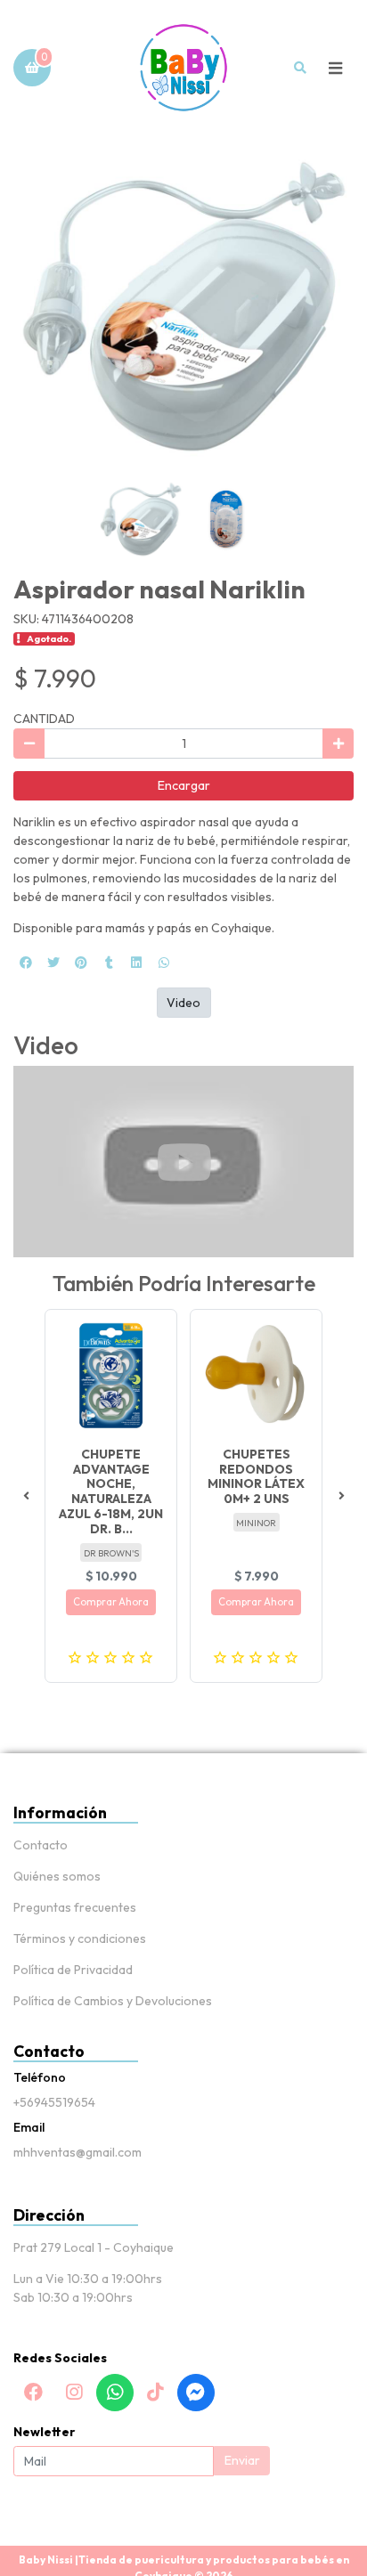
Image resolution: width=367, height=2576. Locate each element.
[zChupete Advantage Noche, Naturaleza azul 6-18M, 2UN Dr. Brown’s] (111, 1375)
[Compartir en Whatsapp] (164, 963)
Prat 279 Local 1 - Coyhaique (94, 2247)
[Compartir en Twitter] (53, 963)
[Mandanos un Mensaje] (196, 2393)
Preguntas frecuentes (75, 1907)
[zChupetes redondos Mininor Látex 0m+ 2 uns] (256, 1375)
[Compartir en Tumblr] (109, 963)
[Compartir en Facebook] (26, 963)
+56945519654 (54, 2102)
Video (183, 1003)
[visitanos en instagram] (74, 2393)
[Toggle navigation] (335, 68)
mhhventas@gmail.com (77, 2152)
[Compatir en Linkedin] (136, 963)
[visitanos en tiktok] (155, 2393)
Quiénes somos (57, 1876)
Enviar (242, 2460)
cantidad (44, 719)
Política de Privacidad (73, 1970)
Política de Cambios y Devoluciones (113, 2001)
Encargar (184, 785)
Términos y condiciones (80, 1938)
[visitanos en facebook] (34, 2393)
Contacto (41, 1845)
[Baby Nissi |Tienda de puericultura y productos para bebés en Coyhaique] (183, 68)
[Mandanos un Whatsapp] (115, 2393)
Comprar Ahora (111, 1602)
